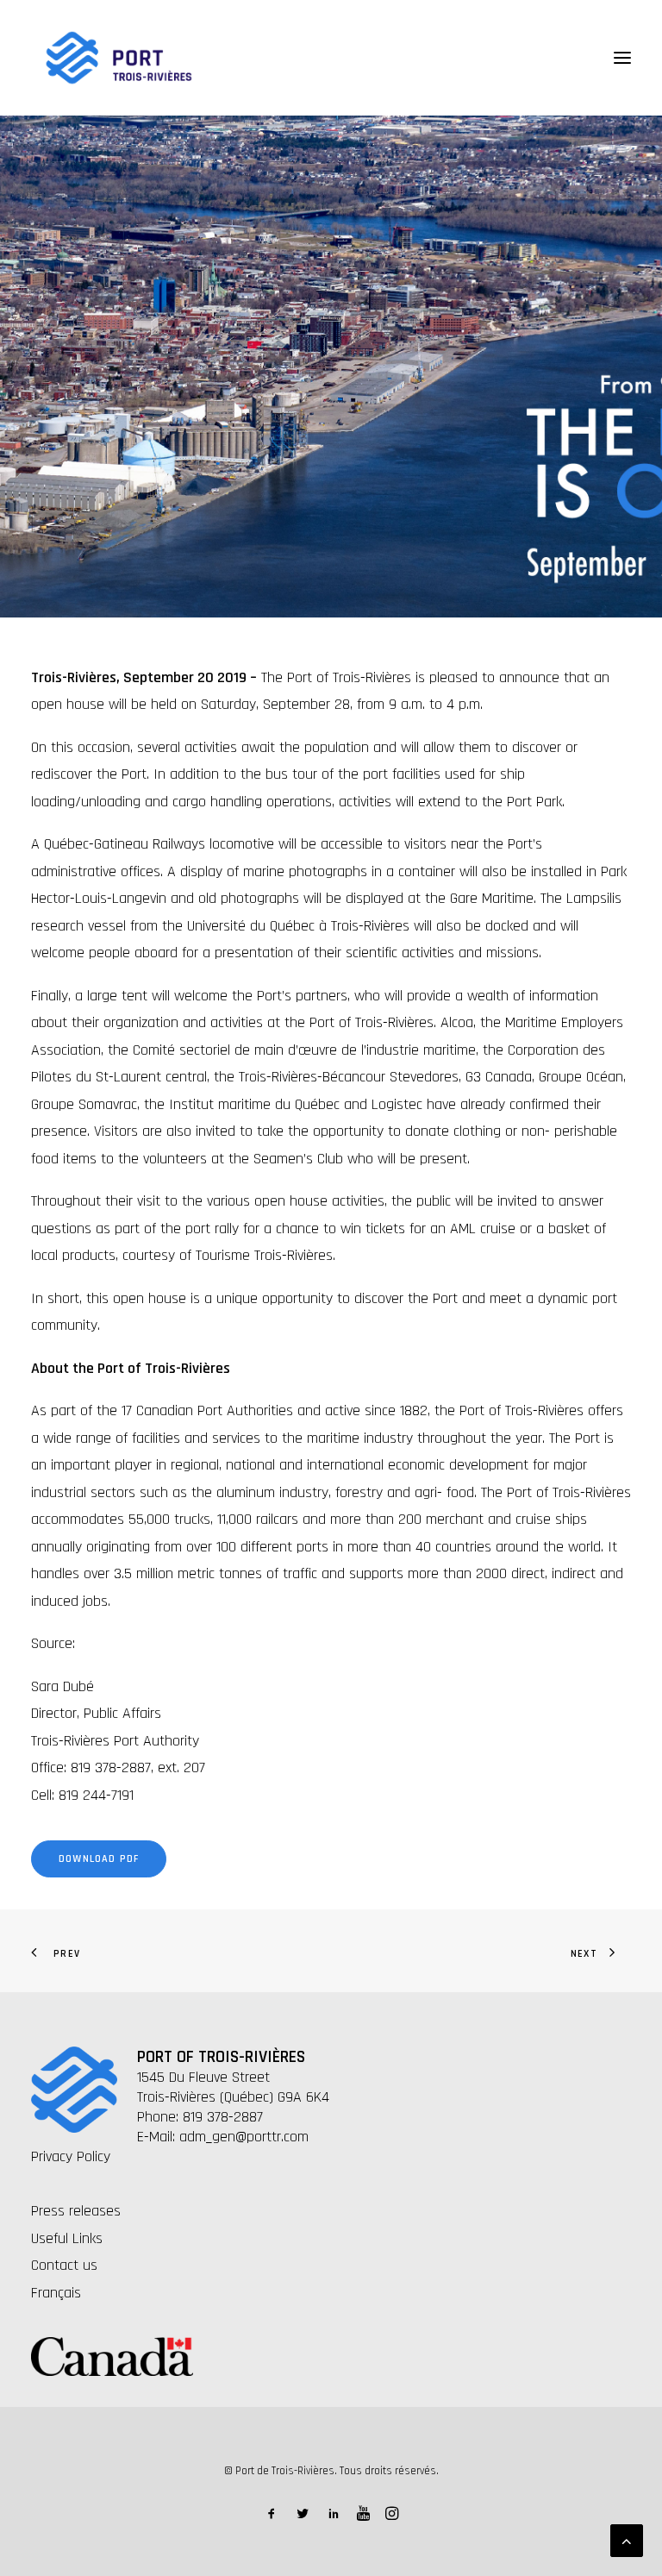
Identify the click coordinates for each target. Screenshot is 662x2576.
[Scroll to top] (627, 2540)
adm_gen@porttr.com (244, 2137)
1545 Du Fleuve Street (203, 2077)
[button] (622, 58)
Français (56, 2293)
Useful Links (67, 2238)
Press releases (76, 2211)
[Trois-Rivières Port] (119, 58)
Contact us (64, 2265)
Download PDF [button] (99, 1859)
